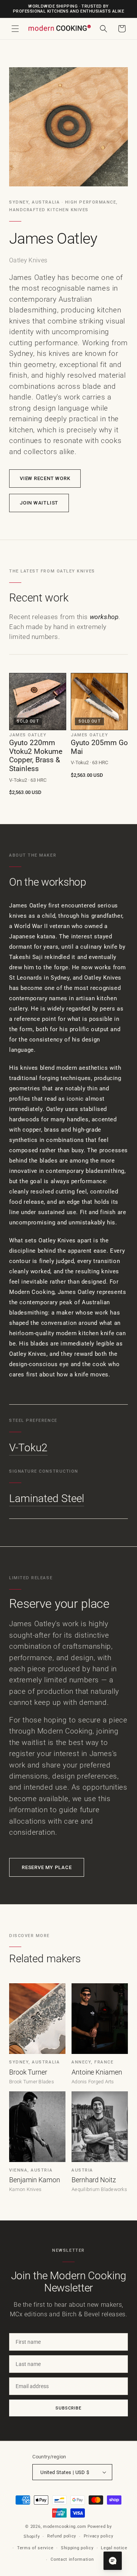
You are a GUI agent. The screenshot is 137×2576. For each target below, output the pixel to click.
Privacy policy (99, 2536)
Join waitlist (39, 503)
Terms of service (35, 2548)
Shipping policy (77, 2548)
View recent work (45, 478)
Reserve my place (47, 1867)
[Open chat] (113, 2561)
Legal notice (114, 2548)
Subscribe (68, 2408)
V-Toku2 (28, 1448)
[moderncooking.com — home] (59, 28)
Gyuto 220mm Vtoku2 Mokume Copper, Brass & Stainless (36, 756)
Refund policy (62, 2536)
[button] (15, 29)
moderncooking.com (65, 2527)
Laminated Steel (47, 1498)
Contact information (72, 2559)
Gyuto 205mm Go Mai (99, 747)
